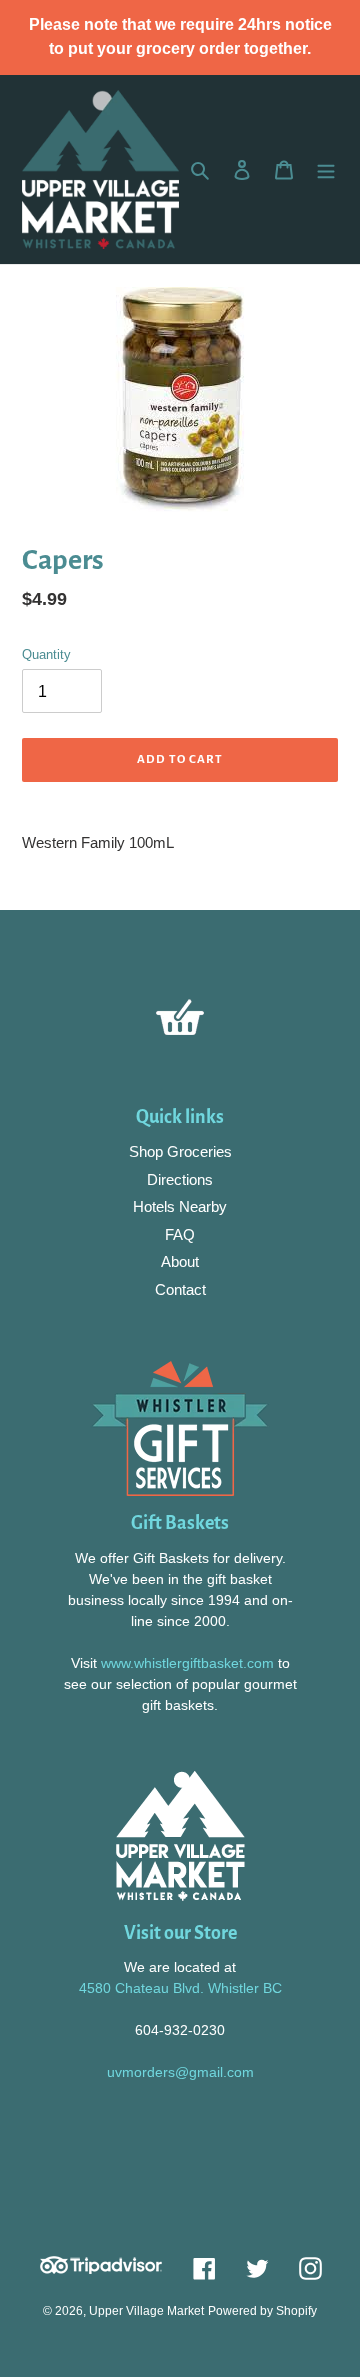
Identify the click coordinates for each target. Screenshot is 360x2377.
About (180, 1261)
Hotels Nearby (180, 1206)
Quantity (46, 654)
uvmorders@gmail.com (180, 2072)
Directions (180, 1179)
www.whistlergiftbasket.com (185, 1663)
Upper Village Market (146, 2311)
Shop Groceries (180, 1151)
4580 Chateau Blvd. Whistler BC (180, 1988)
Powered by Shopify (262, 2311)
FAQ (180, 1234)
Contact (180, 1289)
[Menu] (326, 169)
